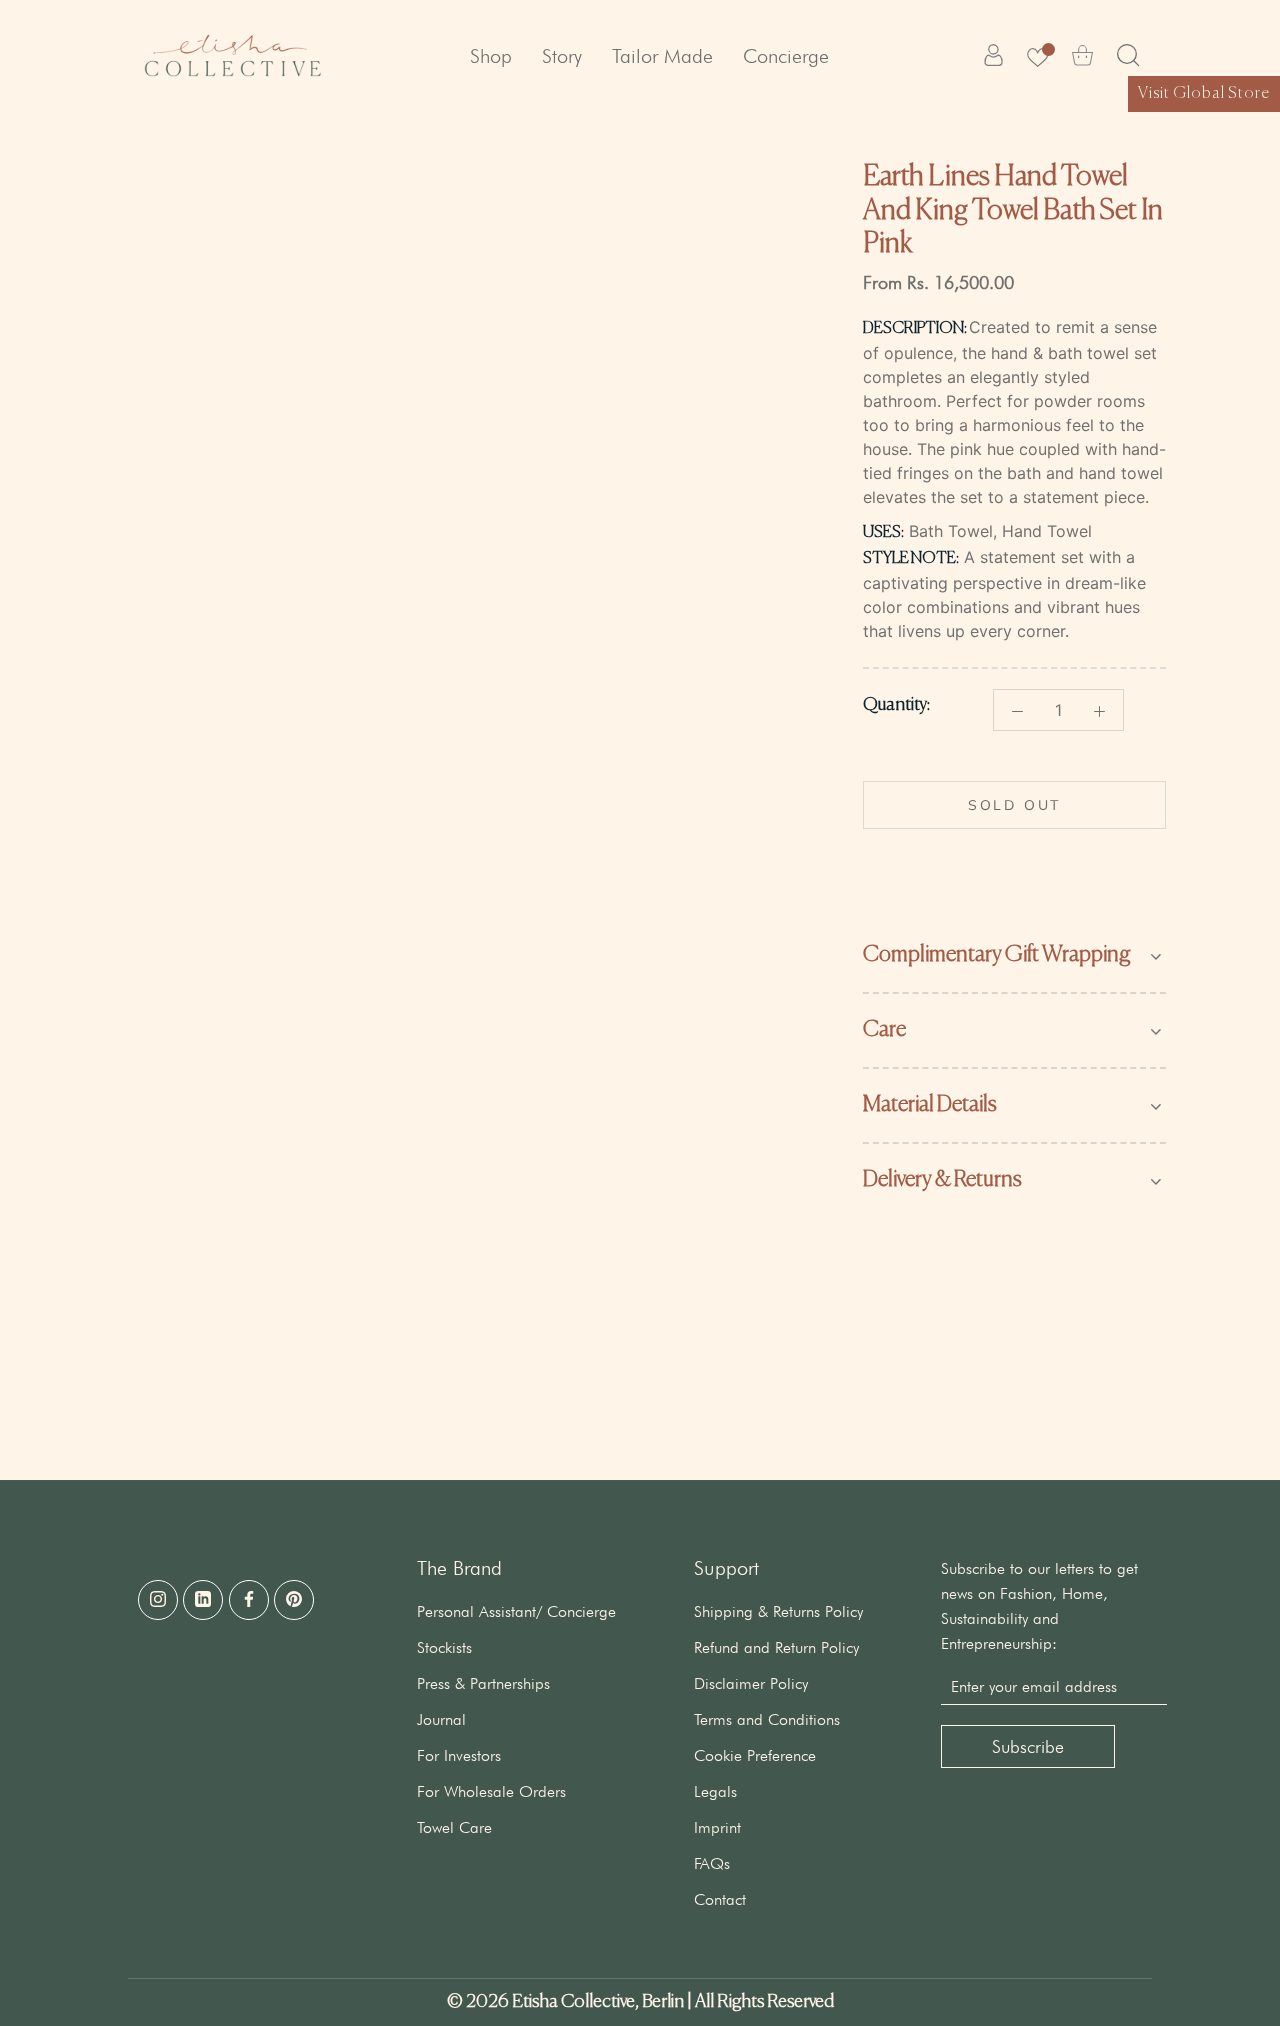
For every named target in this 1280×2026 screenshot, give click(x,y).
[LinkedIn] (203, 1600)
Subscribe (1028, 1746)
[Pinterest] (294, 1600)
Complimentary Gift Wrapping (997, 955)
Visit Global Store (1204, 94)
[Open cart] (1082, 55)
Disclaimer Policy (751, 1683)
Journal (441, 1719)
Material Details (930, 1105)
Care (884, 1030)
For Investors (459, 1755)
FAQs (712, 1863)
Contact (720, 1899)
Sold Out (1014, 805)
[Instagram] (158, 1600)
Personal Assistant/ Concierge (516, 1611)
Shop (491, 56)
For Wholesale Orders (491, 1791)
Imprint (717, 1827)
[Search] (1128, 55)
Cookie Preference (755, 1755)
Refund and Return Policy (776, 1647)
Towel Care (454, 1827)
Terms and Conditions (767, 1719)
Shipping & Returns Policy (778, 1611)
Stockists (444, 1647)
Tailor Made (662, 56)
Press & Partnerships (483, 1683)
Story (562, 56)
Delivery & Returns (942, 1180)
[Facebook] (249, 1600)
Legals (715, 1791)
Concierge (786, 56)
